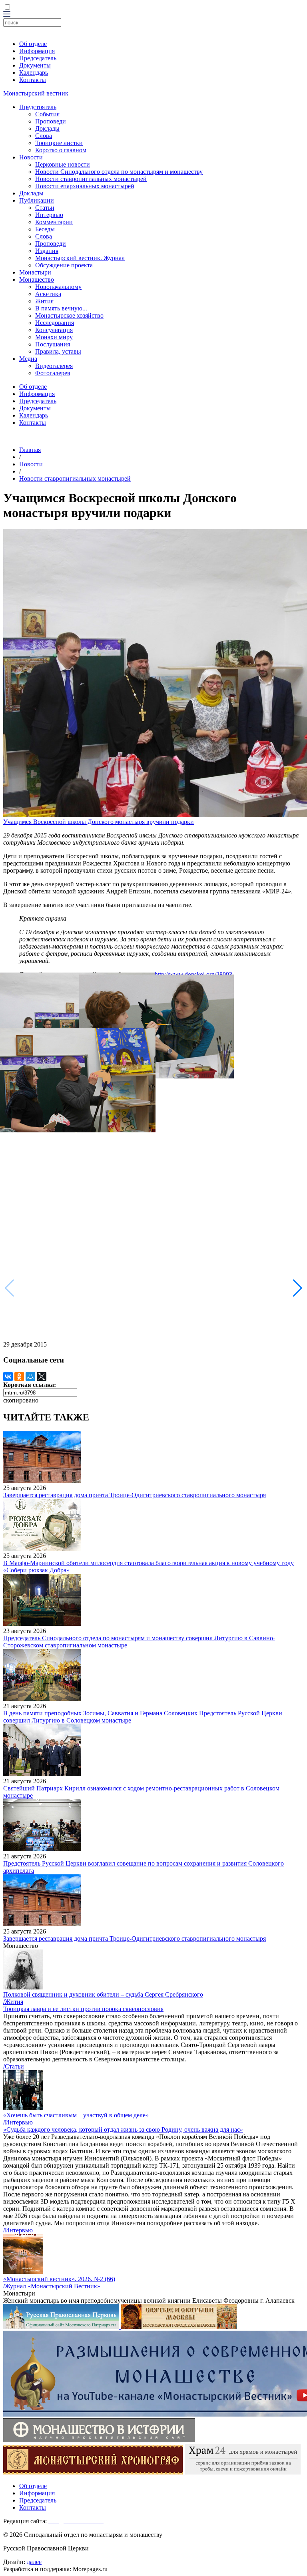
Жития (44, 301)
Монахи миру (54, 337)
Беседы (45, 229)
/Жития (13, 2002)
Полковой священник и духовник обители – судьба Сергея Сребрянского (103, 1994)
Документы (35, 65)
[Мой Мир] (30, 1377)
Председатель (38, 58)
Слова (44, 136)
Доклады (47, 128)
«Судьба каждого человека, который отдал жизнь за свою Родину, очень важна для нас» (123, 2129)
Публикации (37, 200)
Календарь (34, 73)
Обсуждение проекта (64, 265)
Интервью (49, 215)
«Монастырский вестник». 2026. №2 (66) (59, 2279)
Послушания (53, 344)
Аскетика (48, 294)
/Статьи (14, 2066)
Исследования (55, 323)
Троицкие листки (59, 143)
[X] (42, 1377)
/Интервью (18, 2122)
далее (34, 2562)
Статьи (45, 208)
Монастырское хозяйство (69, 315)
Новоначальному (58, 287)
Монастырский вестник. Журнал (80, 258)
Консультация (54, 330)
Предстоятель (38, 107)
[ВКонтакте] (8, 1377)
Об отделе (33, 44)
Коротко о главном (61, 150)
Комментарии (54, 222)
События (47, 114)
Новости (31, 157)
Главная (30, 450)
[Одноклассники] (19, 1377)
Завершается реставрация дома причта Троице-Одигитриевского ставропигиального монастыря (135, 1495)
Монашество (37, 279)
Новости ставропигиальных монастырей (91, 179)
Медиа (28, 359)
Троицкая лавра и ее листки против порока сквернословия (83, 2009)
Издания (47, 251)
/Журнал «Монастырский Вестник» (52, 2286)
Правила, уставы (58, 351)
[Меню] (7, 15)
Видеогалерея (54, 366)
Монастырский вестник (36, 93)
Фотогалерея (53, 373)
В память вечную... (61, 308)
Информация (37, 51)
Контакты (33, 80)
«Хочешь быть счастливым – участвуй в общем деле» (76, 2115)
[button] (298, 1288)
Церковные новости (63, 164)
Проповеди (51, 121)
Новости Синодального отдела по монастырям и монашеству (119, 172)
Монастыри (35, 272)
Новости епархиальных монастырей (85, 186)
